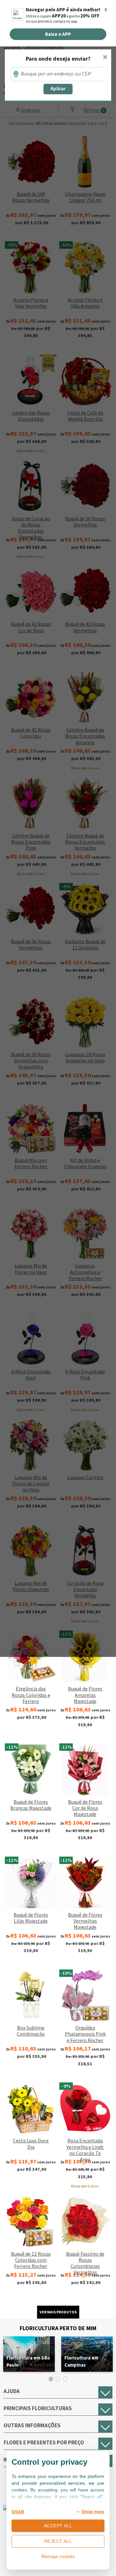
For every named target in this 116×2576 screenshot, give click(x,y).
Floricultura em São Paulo (28, 2361)
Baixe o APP (58, 34)
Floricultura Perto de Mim (58, 2328)
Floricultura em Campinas (81, 2361)
